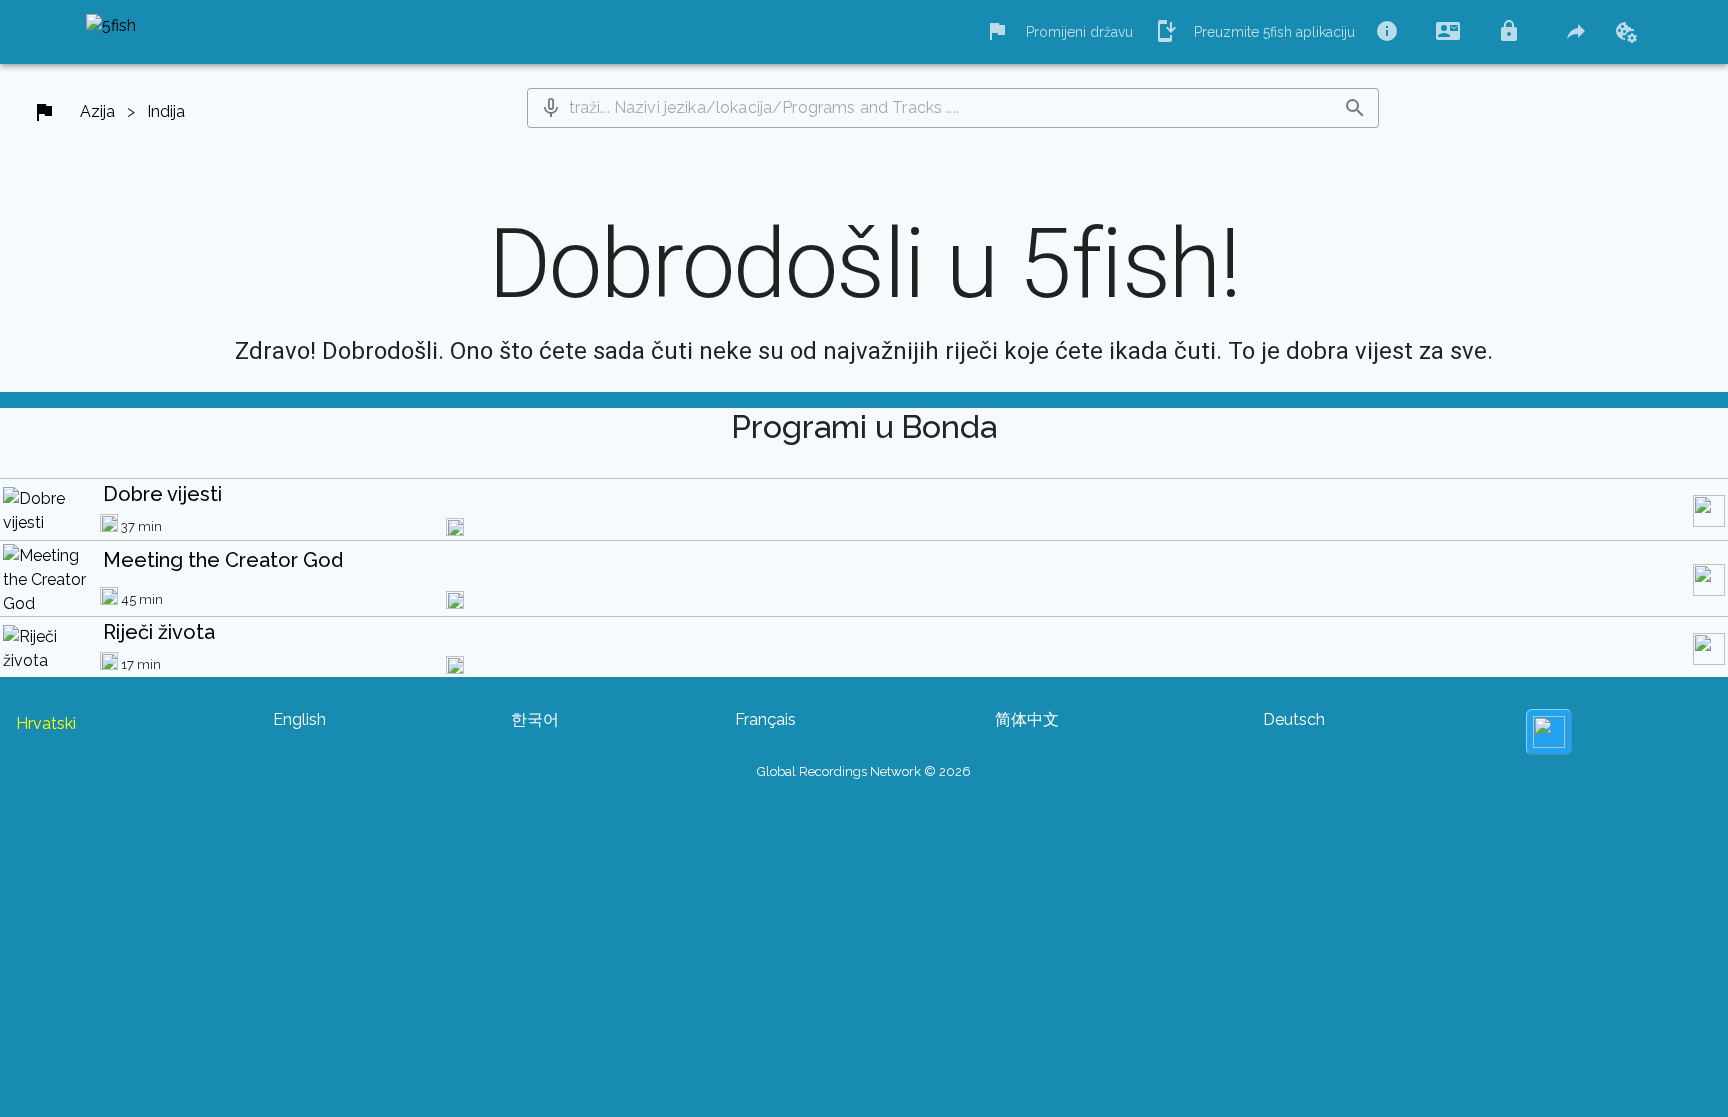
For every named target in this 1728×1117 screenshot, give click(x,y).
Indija (166, 111)
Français (765, 719)
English (299, 719)
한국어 (535, 719)
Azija (97, 111)
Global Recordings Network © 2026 (864, 771)
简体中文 (1027, 719)
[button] (551, 108)
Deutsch (1294, 719)
